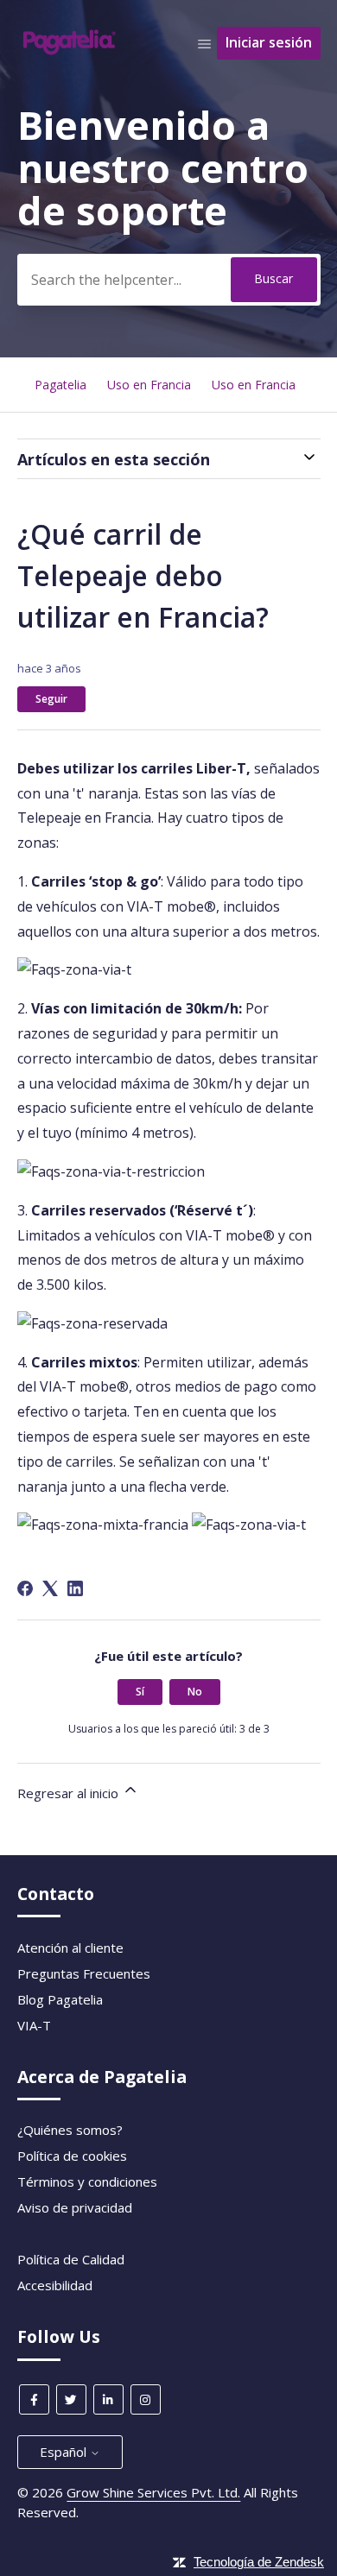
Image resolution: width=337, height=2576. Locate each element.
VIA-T (34, 2025)
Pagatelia (60, 385)
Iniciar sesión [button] (269, 42)
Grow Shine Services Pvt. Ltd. (153, 2492)
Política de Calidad (71, 2259)
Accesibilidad (55, 2285)
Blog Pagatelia (60, 1999)
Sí (140, 1692)
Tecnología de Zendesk (259, 2562)
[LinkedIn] (75, 1588)
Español (65, 2452)
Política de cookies (72, 2156)
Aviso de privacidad (75, 2207)
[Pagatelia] (70, 51)
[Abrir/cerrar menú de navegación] (204, 43)
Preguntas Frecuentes (84, 1973)
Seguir (51, 699)
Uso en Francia (149, 385)
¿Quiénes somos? (70, 2130)
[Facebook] (25, 1588)
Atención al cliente (70, 1948)
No (195, 1692)
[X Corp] (50, 1588)
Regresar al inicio (70, 1793)
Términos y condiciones (87, 2181)
